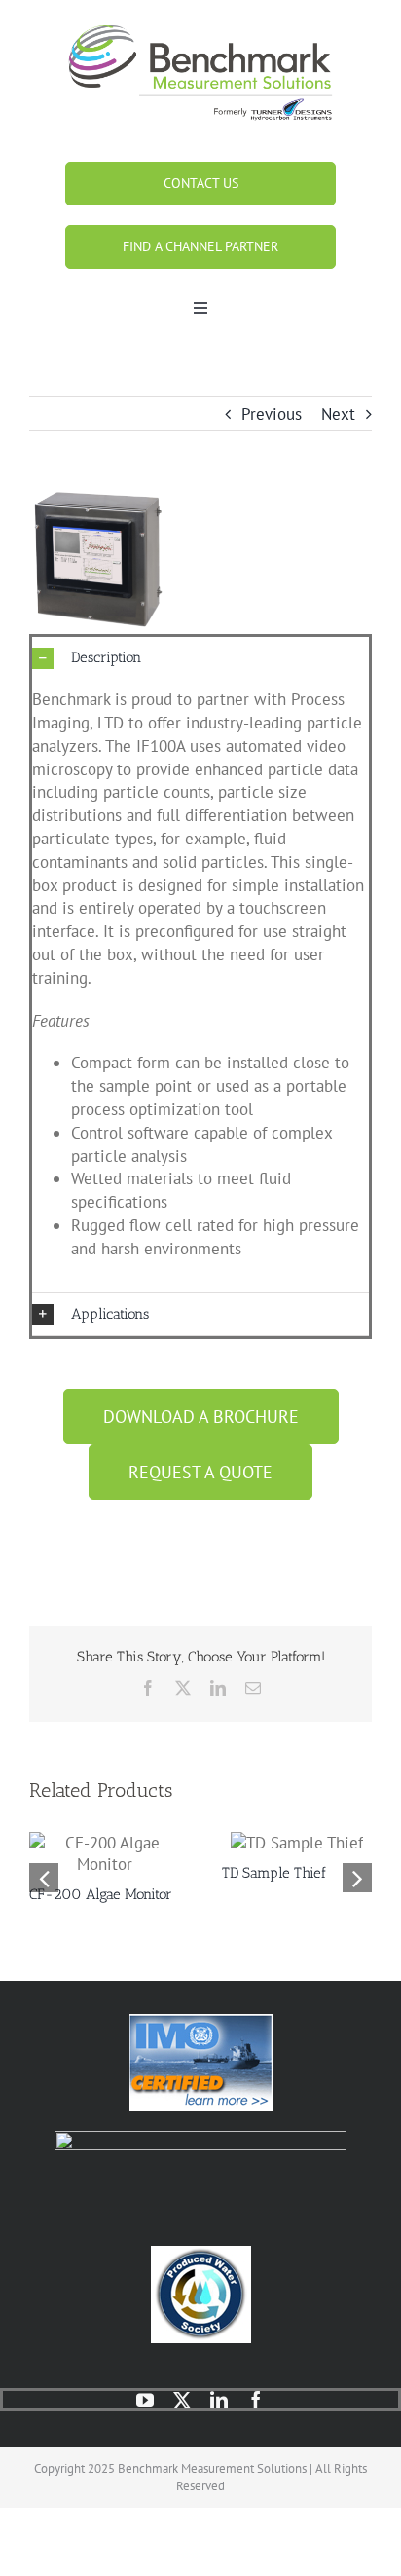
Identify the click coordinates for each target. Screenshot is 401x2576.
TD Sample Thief (274, 1873)
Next (338, 414)
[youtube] (145, 2400)
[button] (200, 658)
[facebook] (256, 2400)
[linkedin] (219, 2400)
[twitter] (182, 2400)
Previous (272, 414)
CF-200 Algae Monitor (101, 1894)
